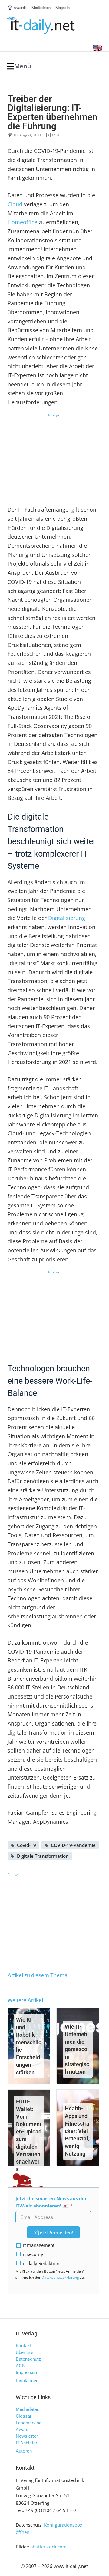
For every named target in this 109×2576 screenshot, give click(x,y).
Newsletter (27, 2436)
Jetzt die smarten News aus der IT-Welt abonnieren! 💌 (51, 2202)
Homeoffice (22, 222)
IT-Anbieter (26, 2443)
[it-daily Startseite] (52, 26)
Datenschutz (28, 2359)
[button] (19, 66)
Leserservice (29, 2423)
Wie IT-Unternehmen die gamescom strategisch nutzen (77, 2049)
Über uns (25, 2352)
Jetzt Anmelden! (56, 2232)
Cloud (15, 204)
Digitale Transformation (43, 1856)
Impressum (27, 2372)
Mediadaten (28, 2409)
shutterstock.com (49, 2547)
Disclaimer (27, 2381)
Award (22, 2430)
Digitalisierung (67, 918)
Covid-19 (26, 1845)
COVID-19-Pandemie (73, 1845)
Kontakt (24, 2346)
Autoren (24, 2451)
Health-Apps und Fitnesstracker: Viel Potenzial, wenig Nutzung (77, 2131)
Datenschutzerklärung (60, 2277)
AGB (20, 2366)
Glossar (24, 2416)
